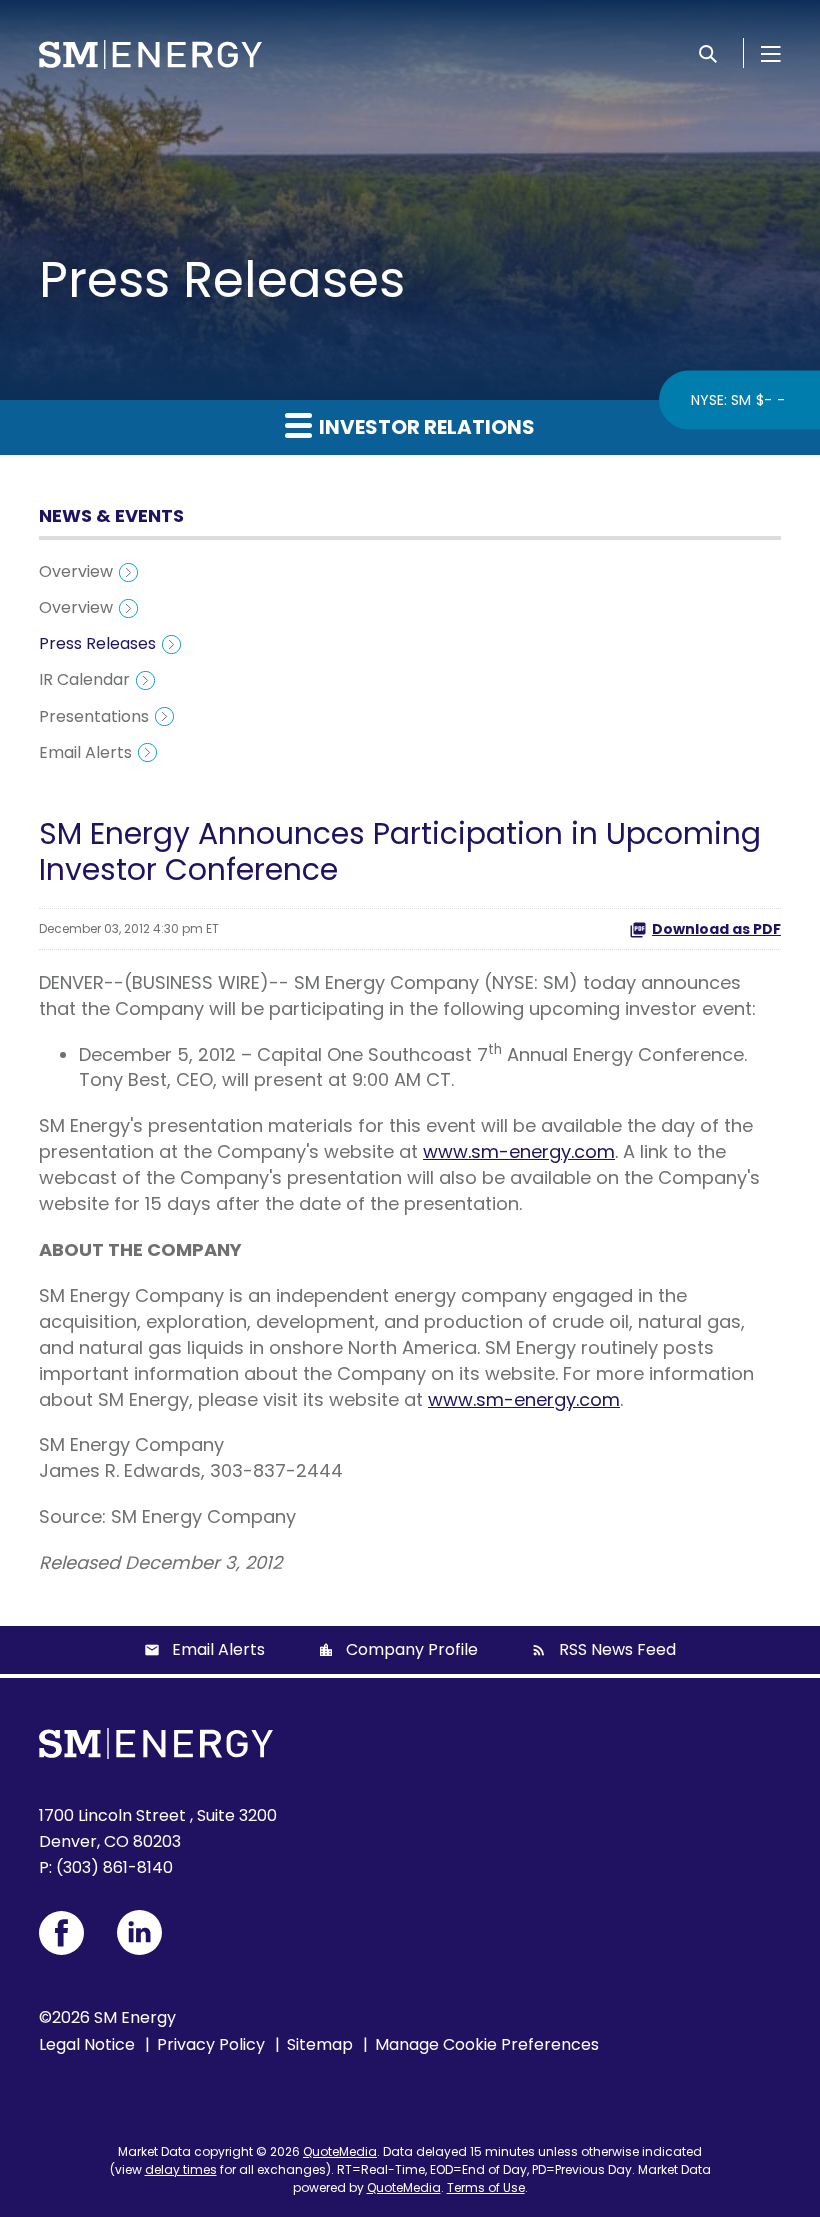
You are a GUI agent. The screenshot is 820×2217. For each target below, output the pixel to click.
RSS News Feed (617, 1649)
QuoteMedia (340, 2151)
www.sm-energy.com (519, 1151)
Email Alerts (85, 752)
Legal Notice (87, 2044)
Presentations (94, 716)
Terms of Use (486, 2187)
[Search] (708, 53)
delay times (181, 2169)
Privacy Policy (211, 2044)
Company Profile (412, 1649)
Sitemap (320, 2044)
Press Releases (97, 643)
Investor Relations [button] (425, 427)
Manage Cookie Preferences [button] (487, 2044)
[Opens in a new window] (61, 1933)
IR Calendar (84, 679)
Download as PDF (716, 929)
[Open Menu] (771, 53)
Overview (76, 571)
